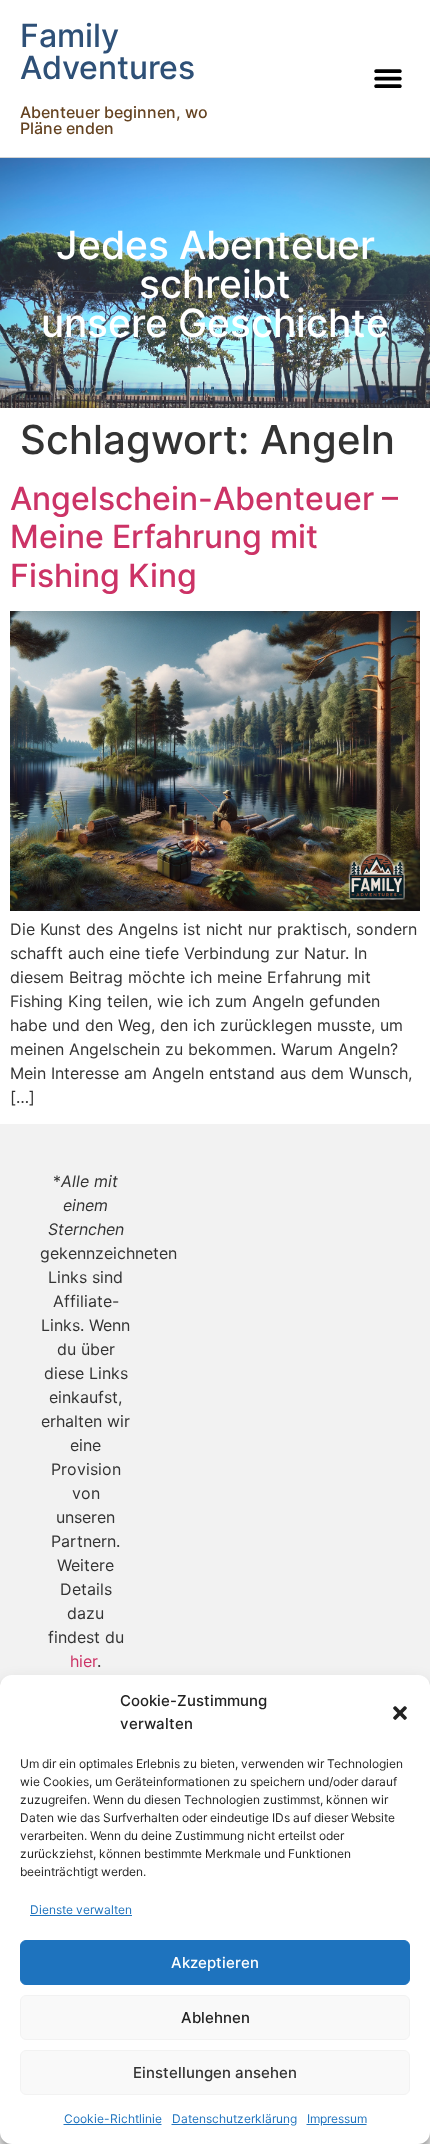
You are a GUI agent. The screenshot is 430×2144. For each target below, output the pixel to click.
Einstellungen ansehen (215, 2072)
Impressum (337, 2118)
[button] (400, 1713)
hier (83, 1661)
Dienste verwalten (81, 1909)
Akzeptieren (215, 1962)
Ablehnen (215, 2017)
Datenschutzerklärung (234, 2118)
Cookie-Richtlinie (113, 2118)
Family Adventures (107, 51)
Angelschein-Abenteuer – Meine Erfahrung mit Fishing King (204, 537)
